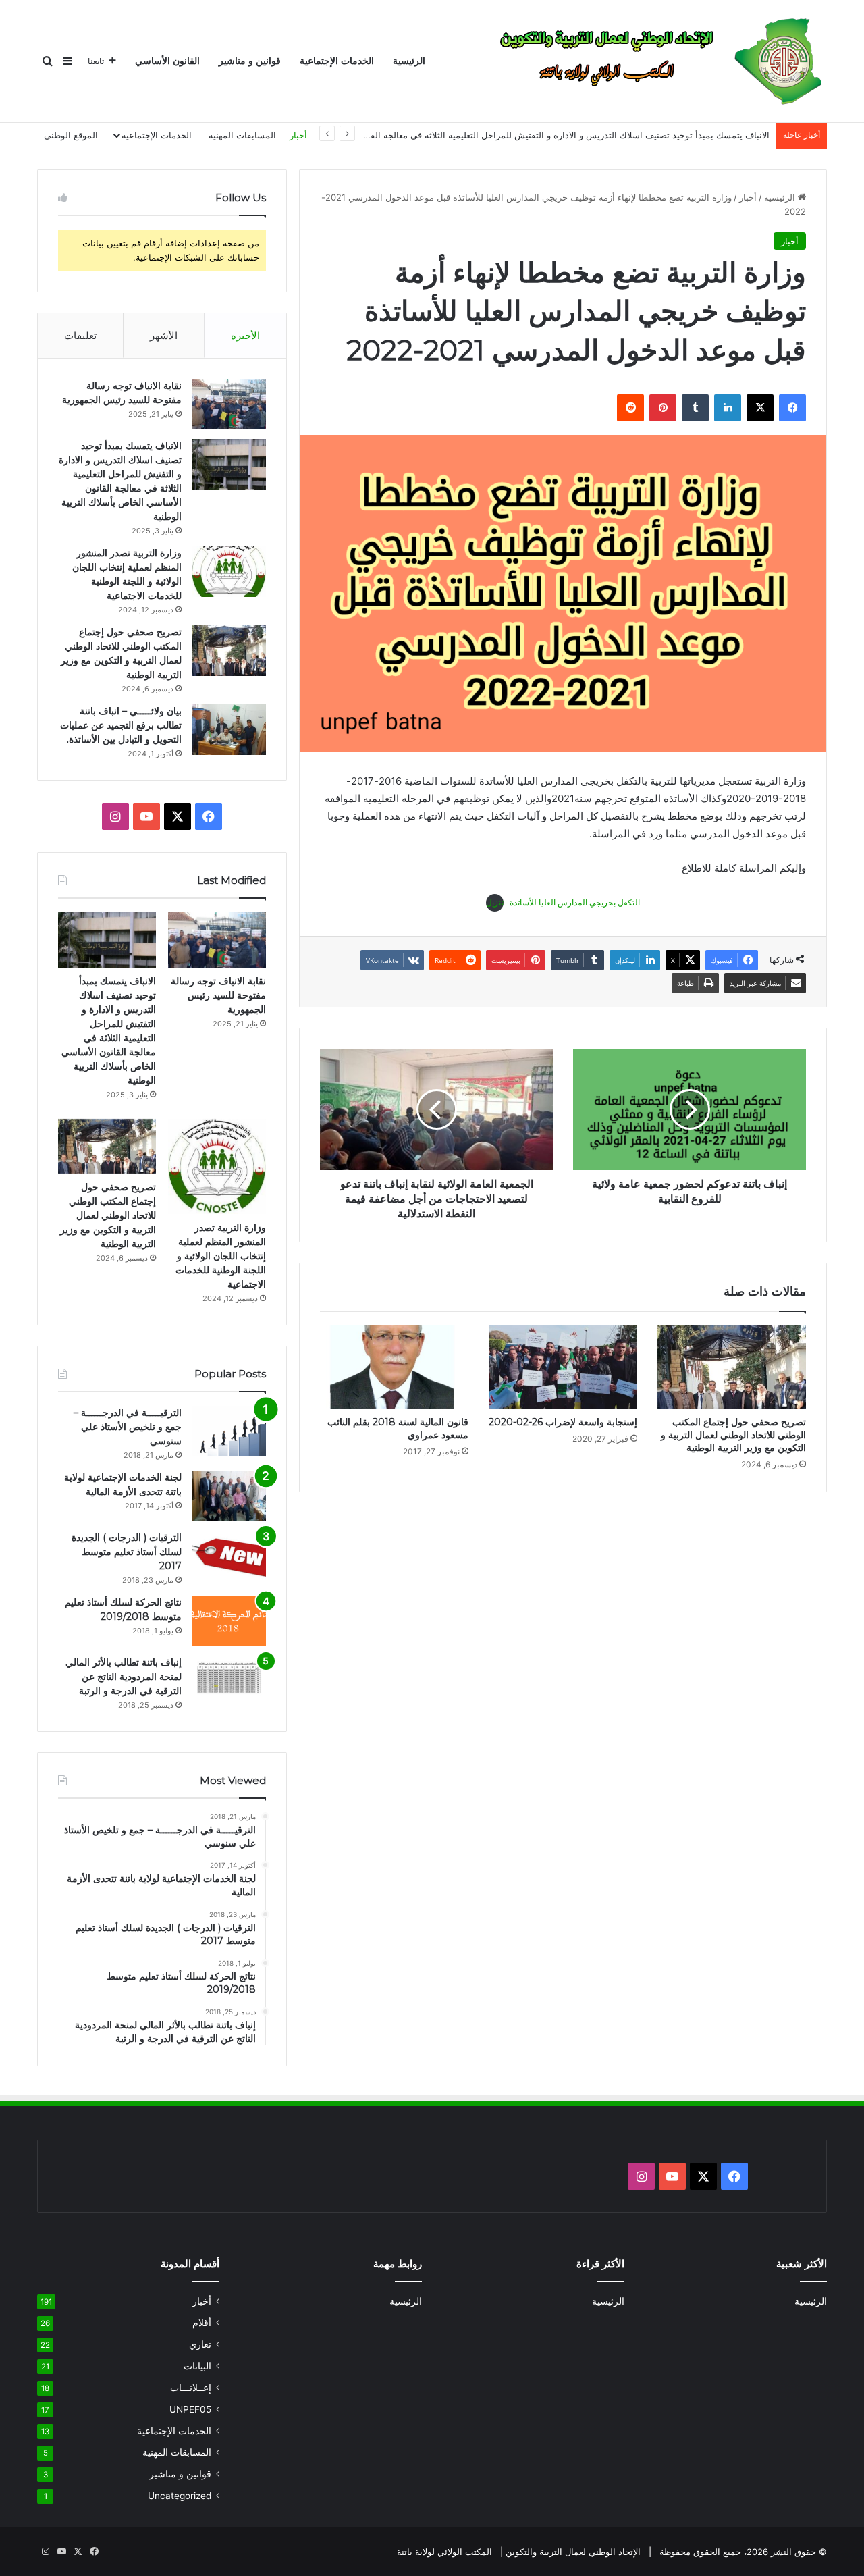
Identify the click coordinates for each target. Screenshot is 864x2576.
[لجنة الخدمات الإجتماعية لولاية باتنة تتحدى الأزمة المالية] (229, 1496)
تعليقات (80, 335)
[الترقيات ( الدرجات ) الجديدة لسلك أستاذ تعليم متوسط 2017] (229, 1556)
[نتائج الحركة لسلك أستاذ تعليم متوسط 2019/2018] (229, 1621)
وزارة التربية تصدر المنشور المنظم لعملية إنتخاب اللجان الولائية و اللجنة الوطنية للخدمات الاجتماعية (221, 1256)
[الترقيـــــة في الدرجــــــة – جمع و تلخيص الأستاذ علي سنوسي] (229, 1431)
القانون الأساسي (167, 61)
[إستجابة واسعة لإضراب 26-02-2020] (563, 1367)
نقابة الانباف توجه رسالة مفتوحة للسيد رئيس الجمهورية (218, 995)
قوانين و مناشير (250, 61)
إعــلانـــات (191, 2388)
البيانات (197, 2366)
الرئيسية (409, 61)
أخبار (298, 135)
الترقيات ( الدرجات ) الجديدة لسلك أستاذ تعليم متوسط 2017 (127, 1552)
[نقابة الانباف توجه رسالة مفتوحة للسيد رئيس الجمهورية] (229, 404)
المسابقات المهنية (242, 135)
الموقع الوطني (71, 135)
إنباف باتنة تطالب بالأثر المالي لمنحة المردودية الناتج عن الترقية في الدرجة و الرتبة (124, 1677)
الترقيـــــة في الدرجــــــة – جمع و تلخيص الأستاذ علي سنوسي (128, 1427)
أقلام (202, 2323)
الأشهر (164, 335)
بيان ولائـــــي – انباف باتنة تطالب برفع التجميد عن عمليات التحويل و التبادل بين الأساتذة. (121, 725)
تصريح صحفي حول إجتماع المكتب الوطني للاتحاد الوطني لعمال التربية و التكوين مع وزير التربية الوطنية (733, 1435)
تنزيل (495, 902)
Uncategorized (180, 2496)
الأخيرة (245, 335)
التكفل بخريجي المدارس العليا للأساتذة (575, 902)
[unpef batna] (653, 61)
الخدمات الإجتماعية (337, 61)
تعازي (200, 2344)
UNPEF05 (190, 2409)
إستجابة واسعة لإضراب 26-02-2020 (563, 1422)
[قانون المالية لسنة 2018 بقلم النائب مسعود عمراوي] (394, 1367)
